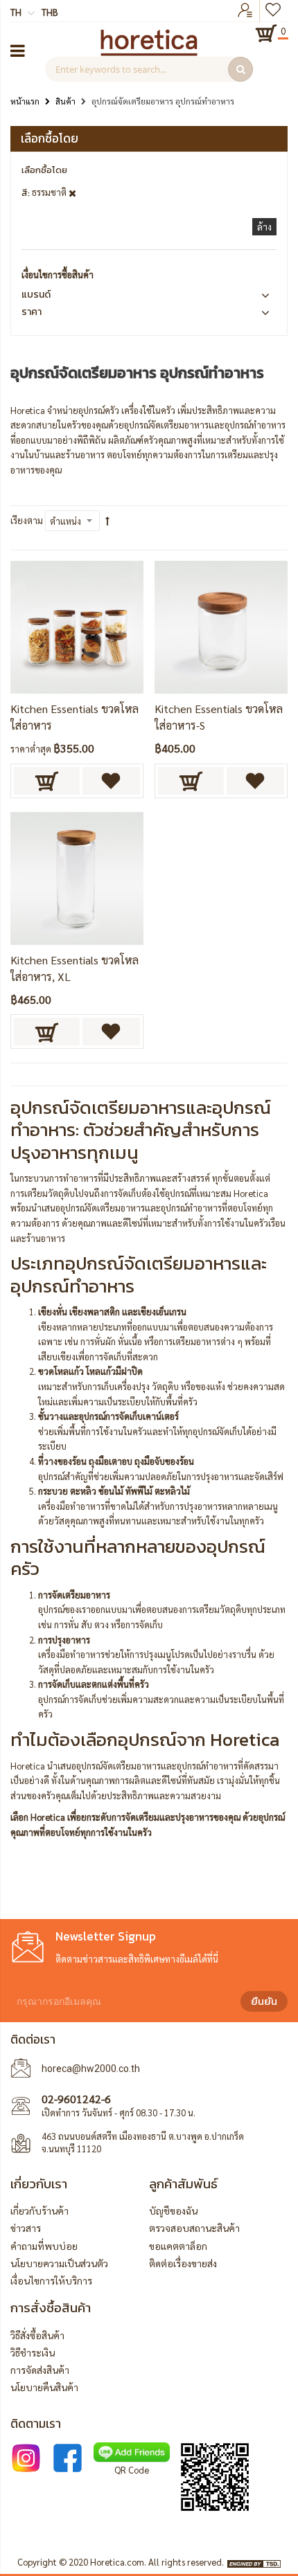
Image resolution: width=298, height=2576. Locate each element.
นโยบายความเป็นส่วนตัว (59, 2263)
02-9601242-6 (76, 2099)
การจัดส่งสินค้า (40, 2370)
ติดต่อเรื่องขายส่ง (183, 2263)
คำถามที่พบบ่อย (44, 2246)
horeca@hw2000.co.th (91, 2069)
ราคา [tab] (32, 312)
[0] (266, 33)
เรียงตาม (27, 520)
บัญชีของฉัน (173, 2210)
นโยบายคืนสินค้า (44, 2387)
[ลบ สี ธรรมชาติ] (72, 192)
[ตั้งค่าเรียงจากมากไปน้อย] (107, 521)
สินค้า (65, 101)
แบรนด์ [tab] (36, 295)
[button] (111, 781)
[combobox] (149, 69)
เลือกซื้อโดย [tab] (50, 138)
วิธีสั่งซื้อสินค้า (37, 2335)
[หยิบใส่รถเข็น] (47, 781)
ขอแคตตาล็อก (178, 2246)
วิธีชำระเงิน (33, 2352)
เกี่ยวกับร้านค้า (40, 2210)
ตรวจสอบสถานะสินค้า (194, 2228)
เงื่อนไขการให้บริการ (51, 2280)
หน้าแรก (25, 101)
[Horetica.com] (149, 52)
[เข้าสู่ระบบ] (245, 11)
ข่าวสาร (26, 2228)
